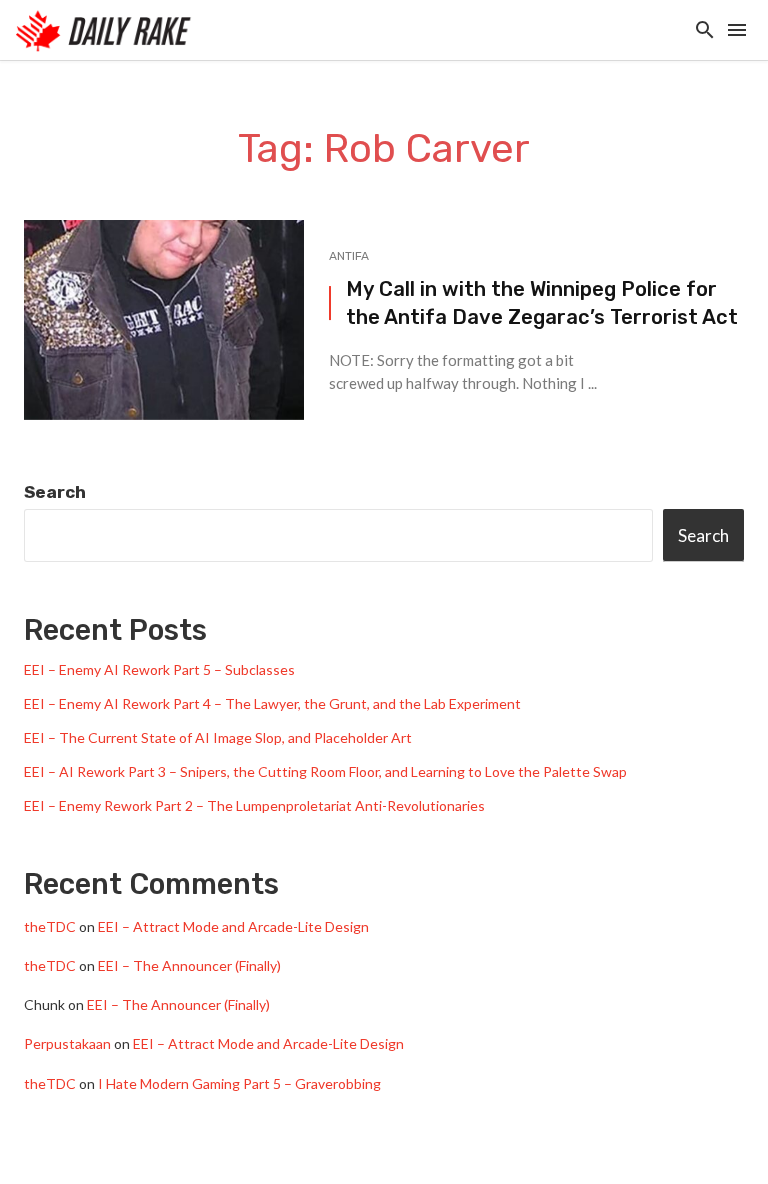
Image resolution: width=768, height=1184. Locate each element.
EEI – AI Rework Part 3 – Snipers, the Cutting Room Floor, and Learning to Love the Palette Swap (325, 771)
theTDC (50, 926)
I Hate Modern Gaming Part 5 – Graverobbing (239, 1083)
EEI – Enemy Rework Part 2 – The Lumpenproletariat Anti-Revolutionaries (254, 805)
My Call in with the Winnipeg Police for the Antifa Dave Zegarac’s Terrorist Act (542, 303)
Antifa (349, 256)
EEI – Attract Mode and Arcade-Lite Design (233, 926)
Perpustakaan (67, 1043)
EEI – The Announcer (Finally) (189, 965)
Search (55, 492)
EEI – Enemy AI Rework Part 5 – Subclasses (159, 669)
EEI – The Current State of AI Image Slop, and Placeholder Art (218, 737)
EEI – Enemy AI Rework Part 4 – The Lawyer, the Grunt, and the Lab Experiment (272, 703)
